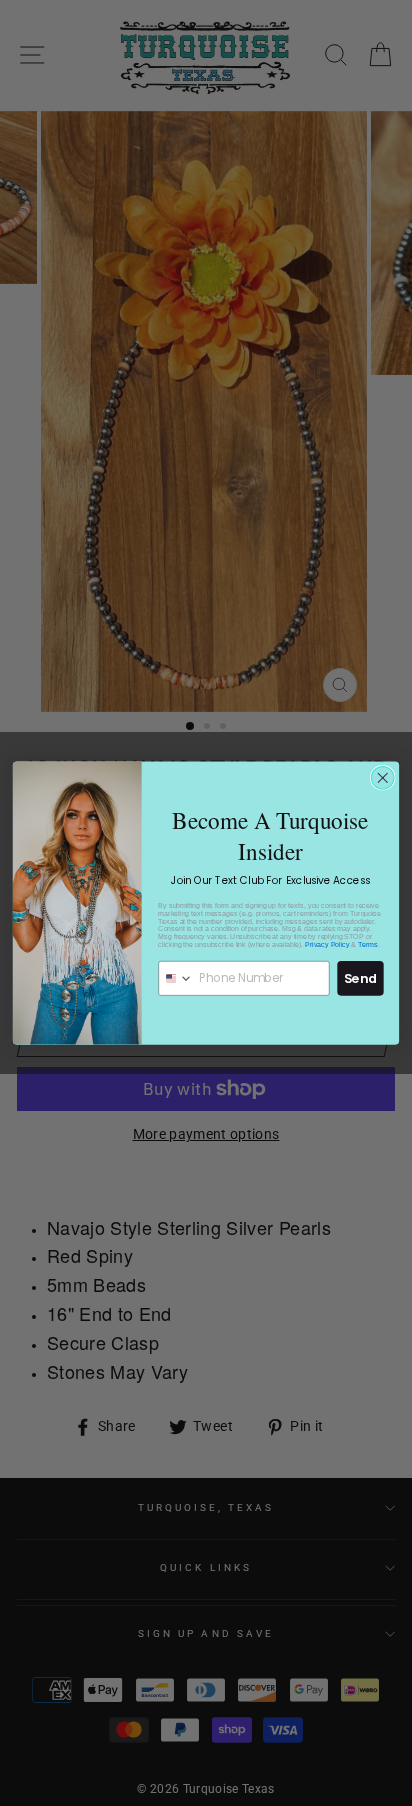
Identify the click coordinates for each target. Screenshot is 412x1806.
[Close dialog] (382, 778)
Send (360, 978)
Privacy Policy (327, 944)
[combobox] (176, 977)
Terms (368, 944)
